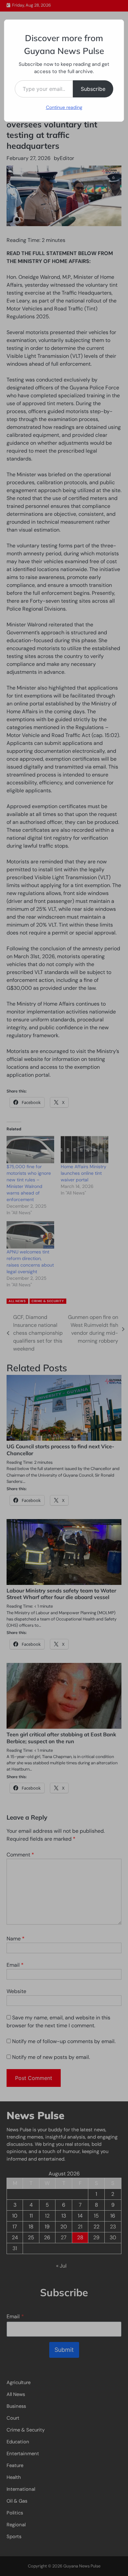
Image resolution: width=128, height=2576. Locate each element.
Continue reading (64, 107)
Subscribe (93, 89)
